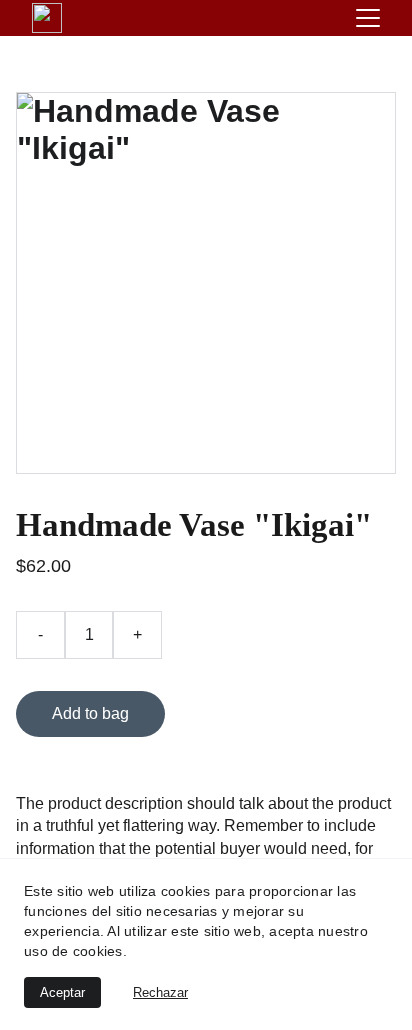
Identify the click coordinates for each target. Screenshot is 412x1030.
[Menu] (368, 18)
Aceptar (62, 992)
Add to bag (90, 713)
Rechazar (160, 992)
